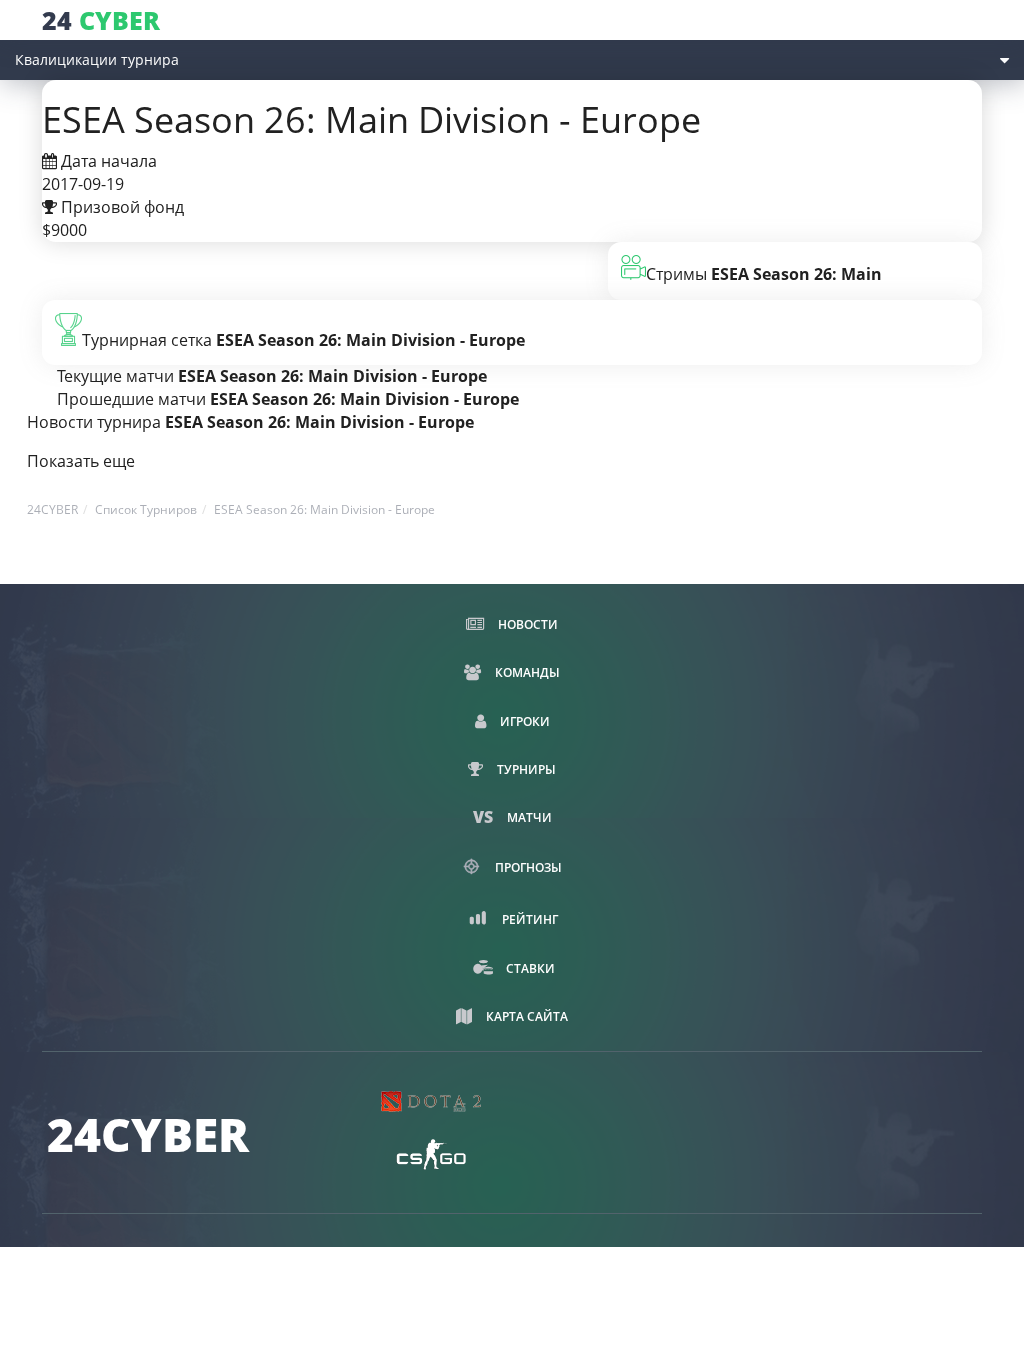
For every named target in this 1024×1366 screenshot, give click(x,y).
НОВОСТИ (526, 624)
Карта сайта (525, 1016)
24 (101, 20)
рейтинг (528, 919)
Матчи (528, 817)
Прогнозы (527, 867)
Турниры (525, 769)
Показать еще (81, 461)
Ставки (529, 968)
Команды (526, 672)
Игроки (523, 721)
